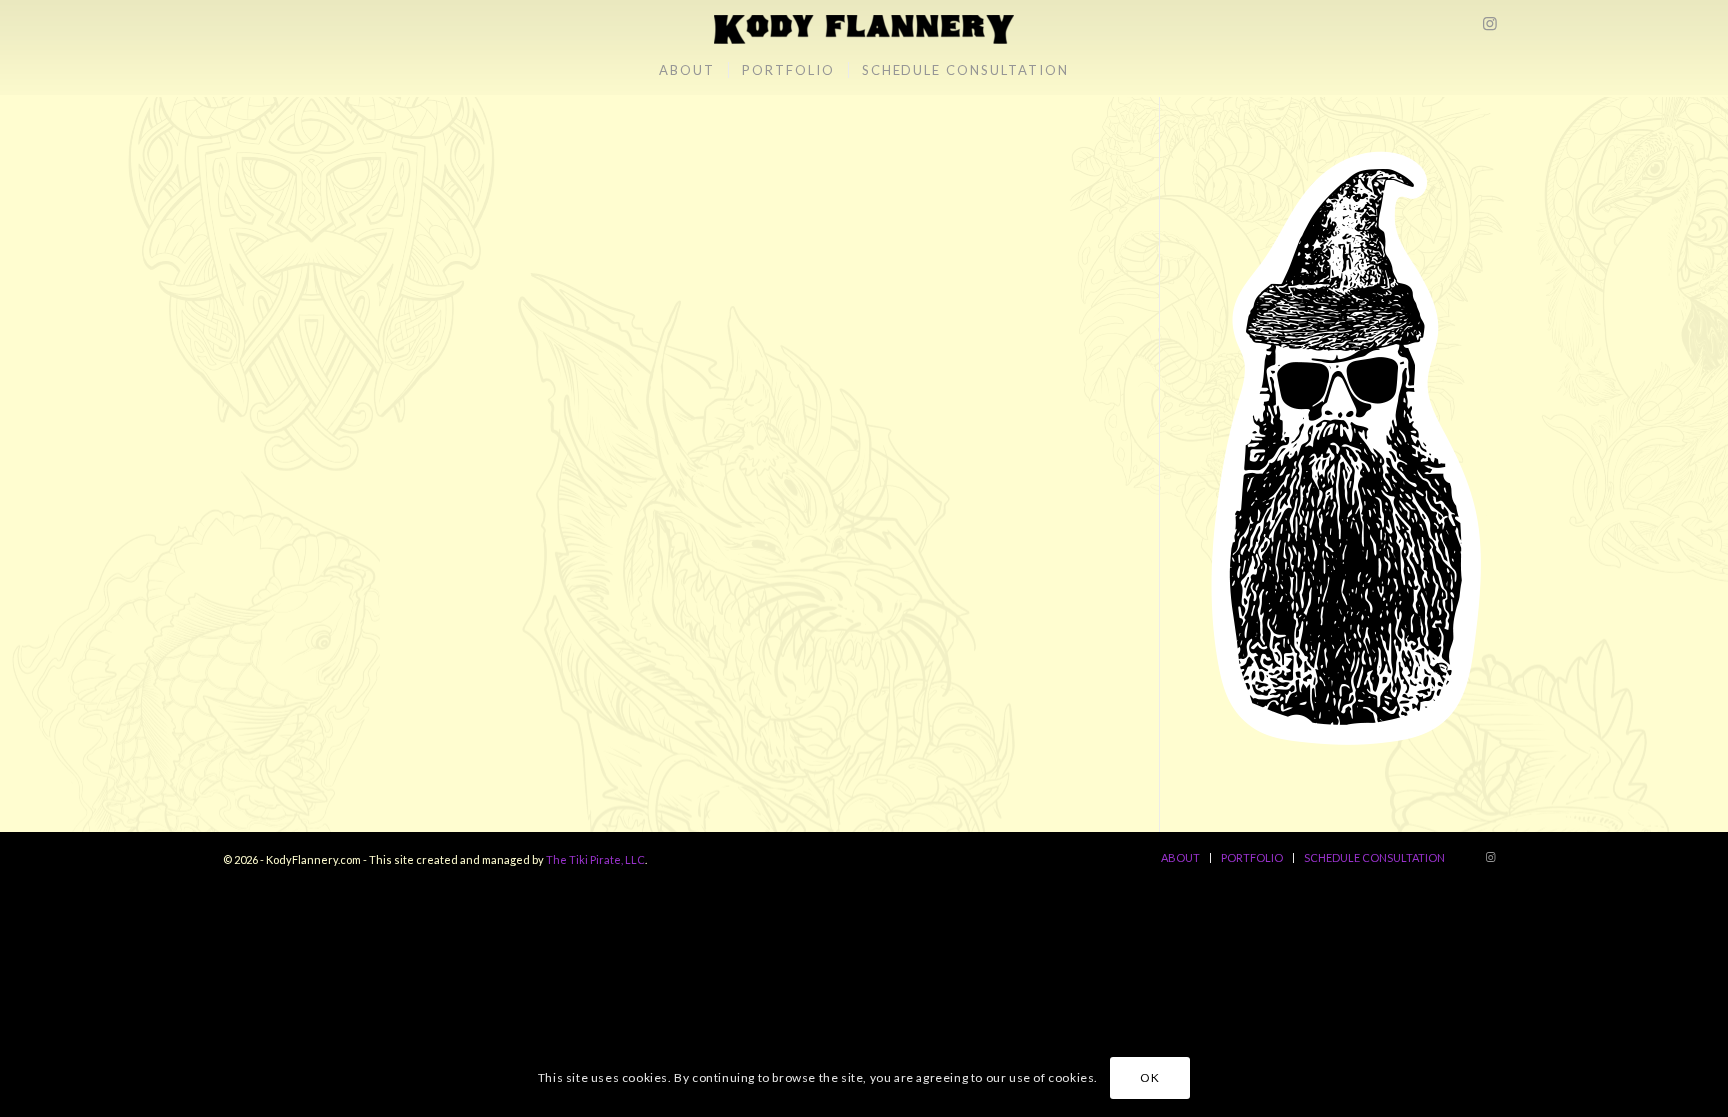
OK (1149, 1077)
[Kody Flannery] (864, 22)
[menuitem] (687, 70)
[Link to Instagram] (1490, 23)
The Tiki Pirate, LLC (595, 859)
